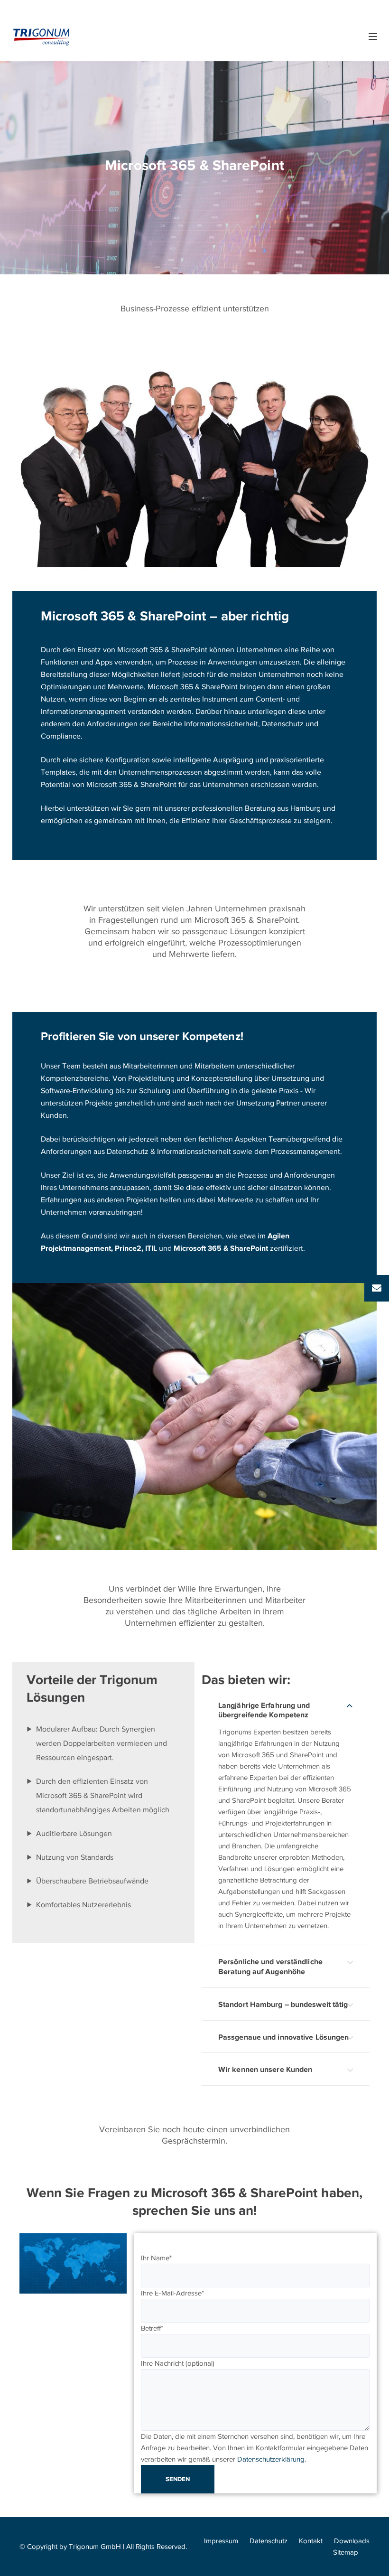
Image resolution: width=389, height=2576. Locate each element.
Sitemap (346, 2552)
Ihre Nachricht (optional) (178, 2363)
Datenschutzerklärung (271, 2459)
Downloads (352, 2541)
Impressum (221, 2541)
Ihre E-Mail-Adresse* (172, 2293)
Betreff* (152, 2328)
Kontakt (311, 2541)
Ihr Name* (156, 2258)
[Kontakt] (377, 1288)
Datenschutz (269, 2541)
